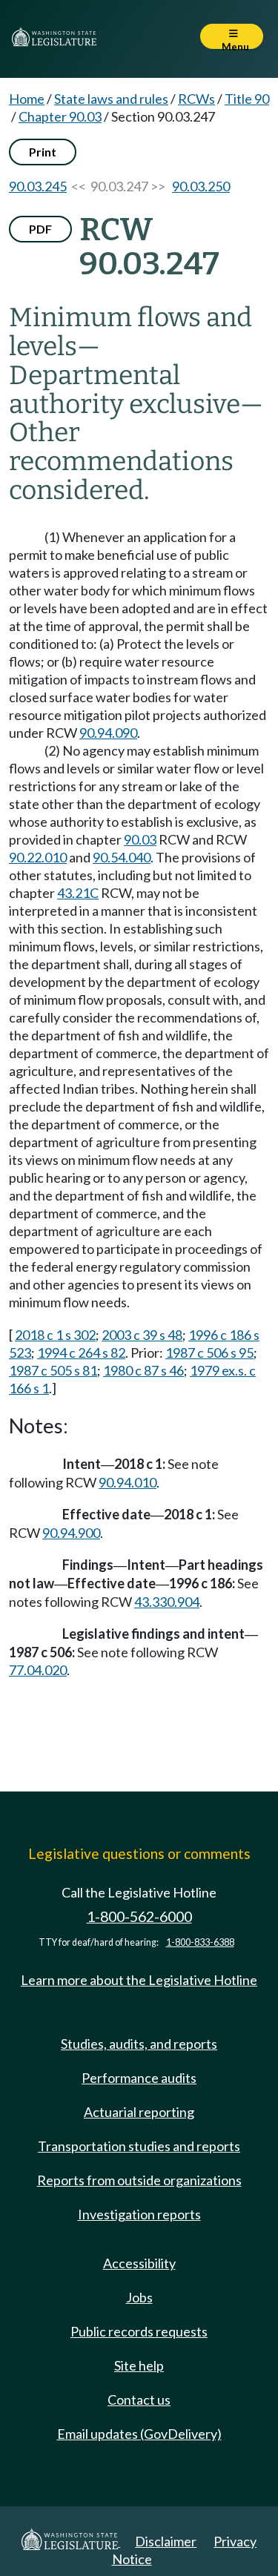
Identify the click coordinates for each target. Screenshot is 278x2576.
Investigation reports (139, 2214)
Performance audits (139, 2078)
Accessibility (139, 2263)
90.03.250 (201, 186)
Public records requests (139, 2331)
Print (43, 152)
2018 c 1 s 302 (55, 1335)
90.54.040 (122, 857)
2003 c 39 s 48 (142, 1335)
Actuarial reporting (139, 2112)
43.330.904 (167, 1602)
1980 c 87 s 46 (143, 1370)
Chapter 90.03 (60, 116)
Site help (139, 2365)
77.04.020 (38, 1670)
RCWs (196, 99)
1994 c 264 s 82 (81, 1353)
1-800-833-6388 (200, 1942)
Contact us (139, 2400)
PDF (40, 229)
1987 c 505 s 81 (53, 1370)
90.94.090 (108, 733)
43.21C (78, 893)
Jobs (139, 2297)
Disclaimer (166, 2541)
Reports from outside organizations (139, 2180)
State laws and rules (111, 99)
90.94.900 (71, 1533)
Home (27, 99)
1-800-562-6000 (139, 1916)
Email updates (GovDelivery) (139, 2434)
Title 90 (247, 99)
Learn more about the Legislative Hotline (139, 1980)
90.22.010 (38, 857)
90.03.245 (38, 186)
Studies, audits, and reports (139, 2044)
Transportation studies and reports (139, 2146)
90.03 (140, 839)
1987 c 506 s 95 (209, 1353)
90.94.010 (128, 1482)
